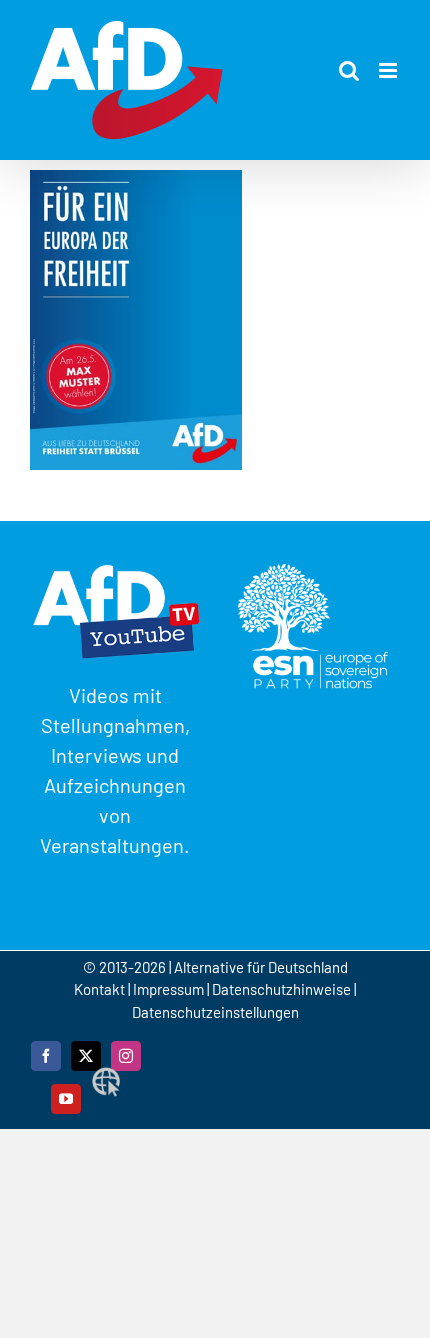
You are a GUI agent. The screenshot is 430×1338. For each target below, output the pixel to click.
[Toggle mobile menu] (389, 70)
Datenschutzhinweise (281, 989)
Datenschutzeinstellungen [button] (215, 1012)
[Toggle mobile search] (349, 70)
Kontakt (101, 989)
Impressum (168, 989)
